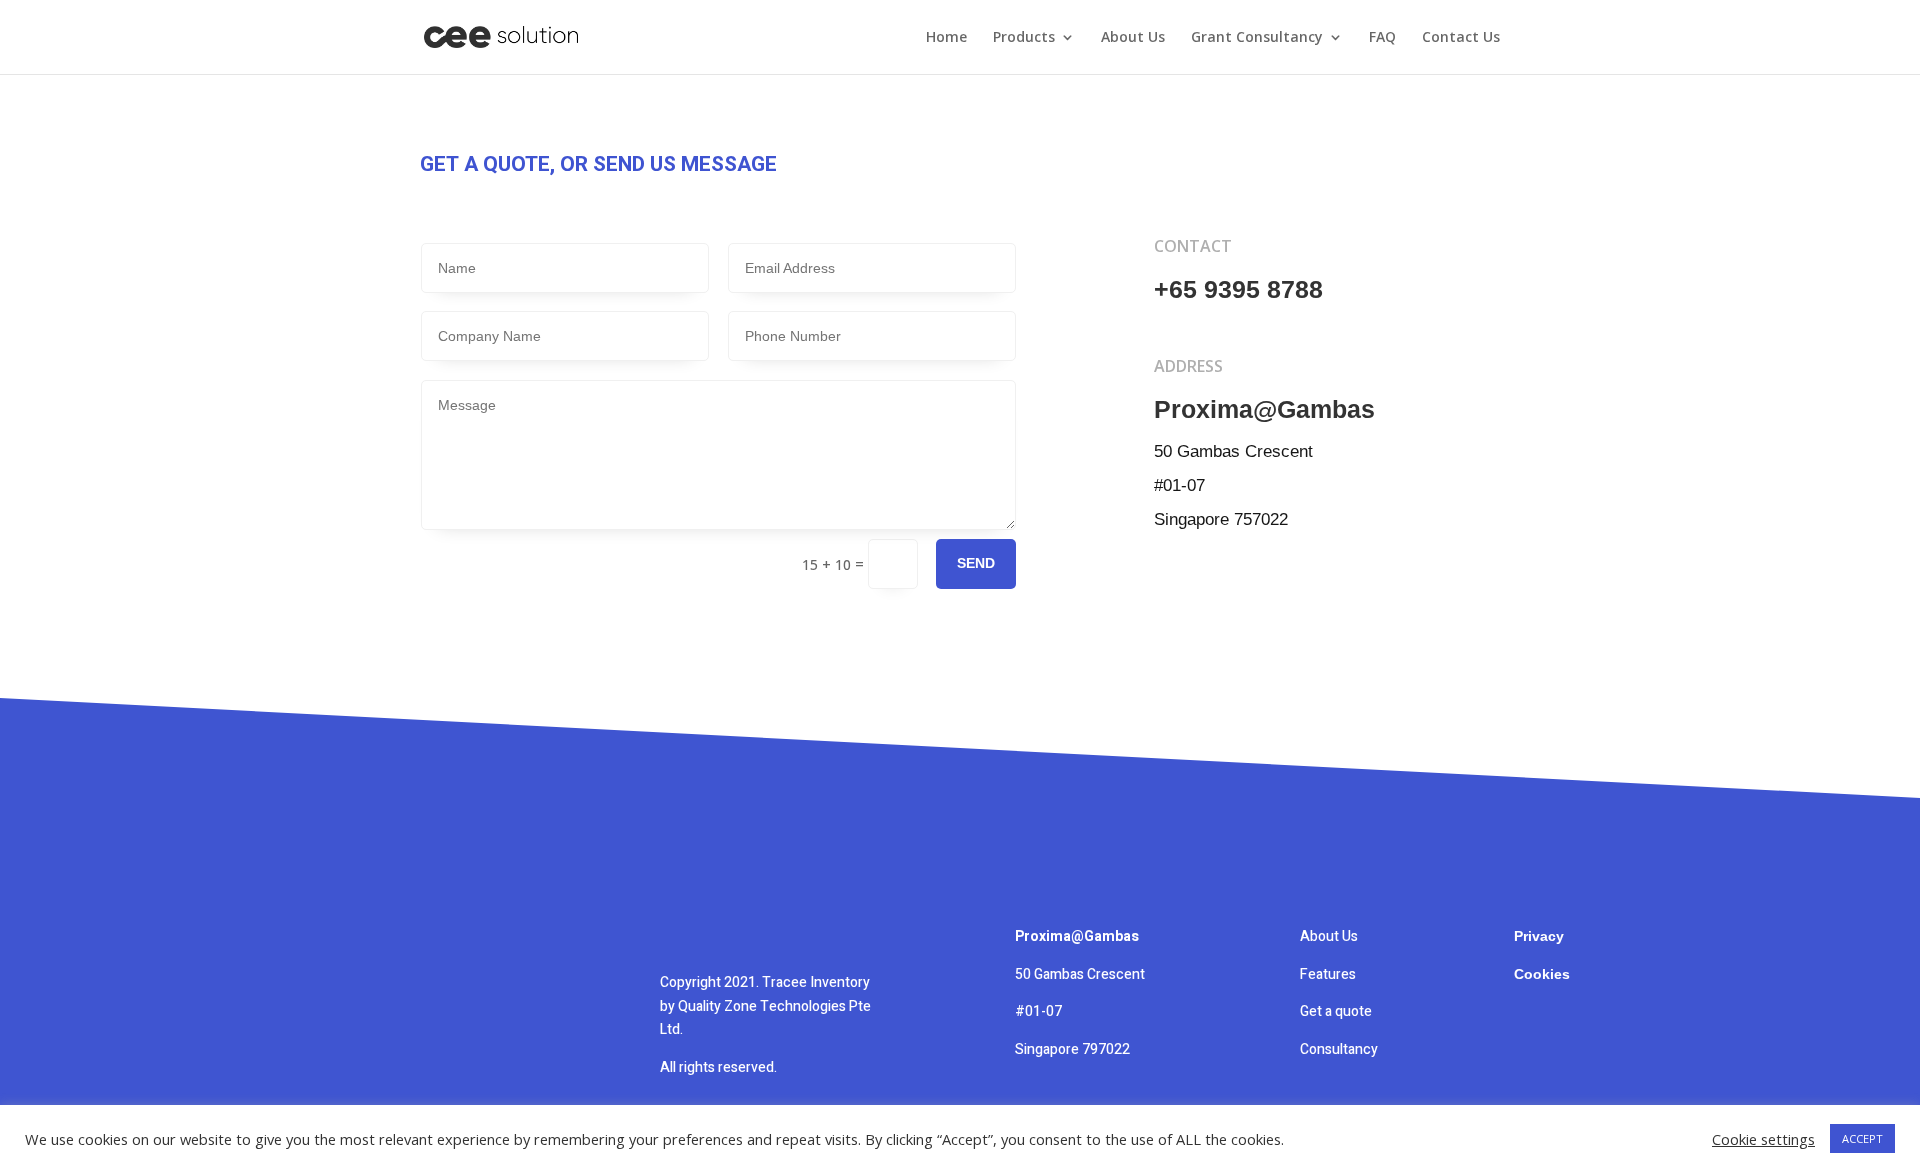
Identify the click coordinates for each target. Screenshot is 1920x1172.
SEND (976, 563)
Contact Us (1461, 38)
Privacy (1539, 936)
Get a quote (1336, 1011)
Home (946, 38)
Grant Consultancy (1257, 38)
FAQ (1382, 38)
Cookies (1542, 974)
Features (1328, 974)
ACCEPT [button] (1862, 1138)
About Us (1133, 38)
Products (1024, 38)
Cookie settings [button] (1763, 1139)
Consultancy (1340, 1049)
